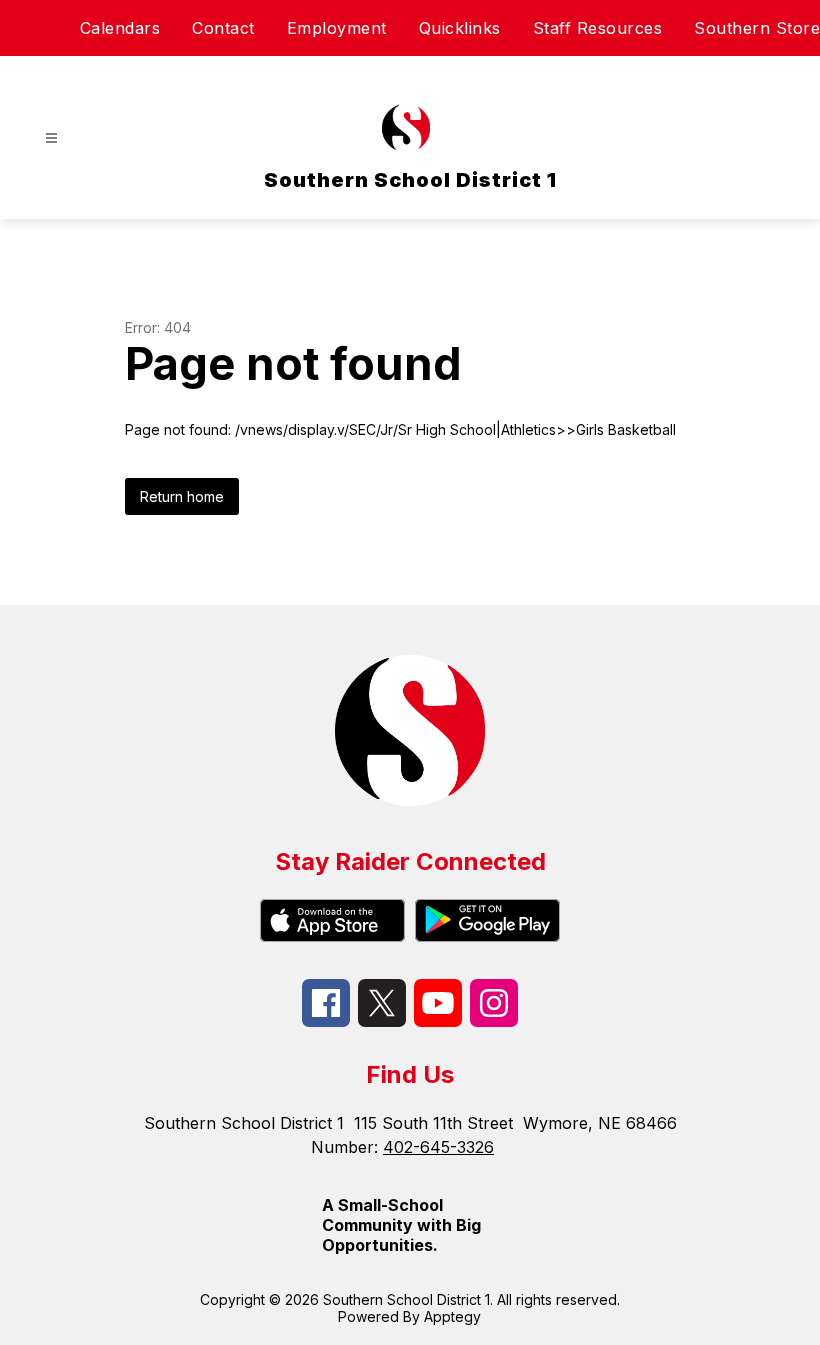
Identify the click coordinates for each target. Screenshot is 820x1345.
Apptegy (452, 1316)
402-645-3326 (438, 1147)
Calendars (120, 28)
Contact (223, 28)
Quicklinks (460, 28)
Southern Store (757, 28)
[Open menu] (51, 138)
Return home (182, 496)
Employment (337, 28)
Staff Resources (598, 28)
